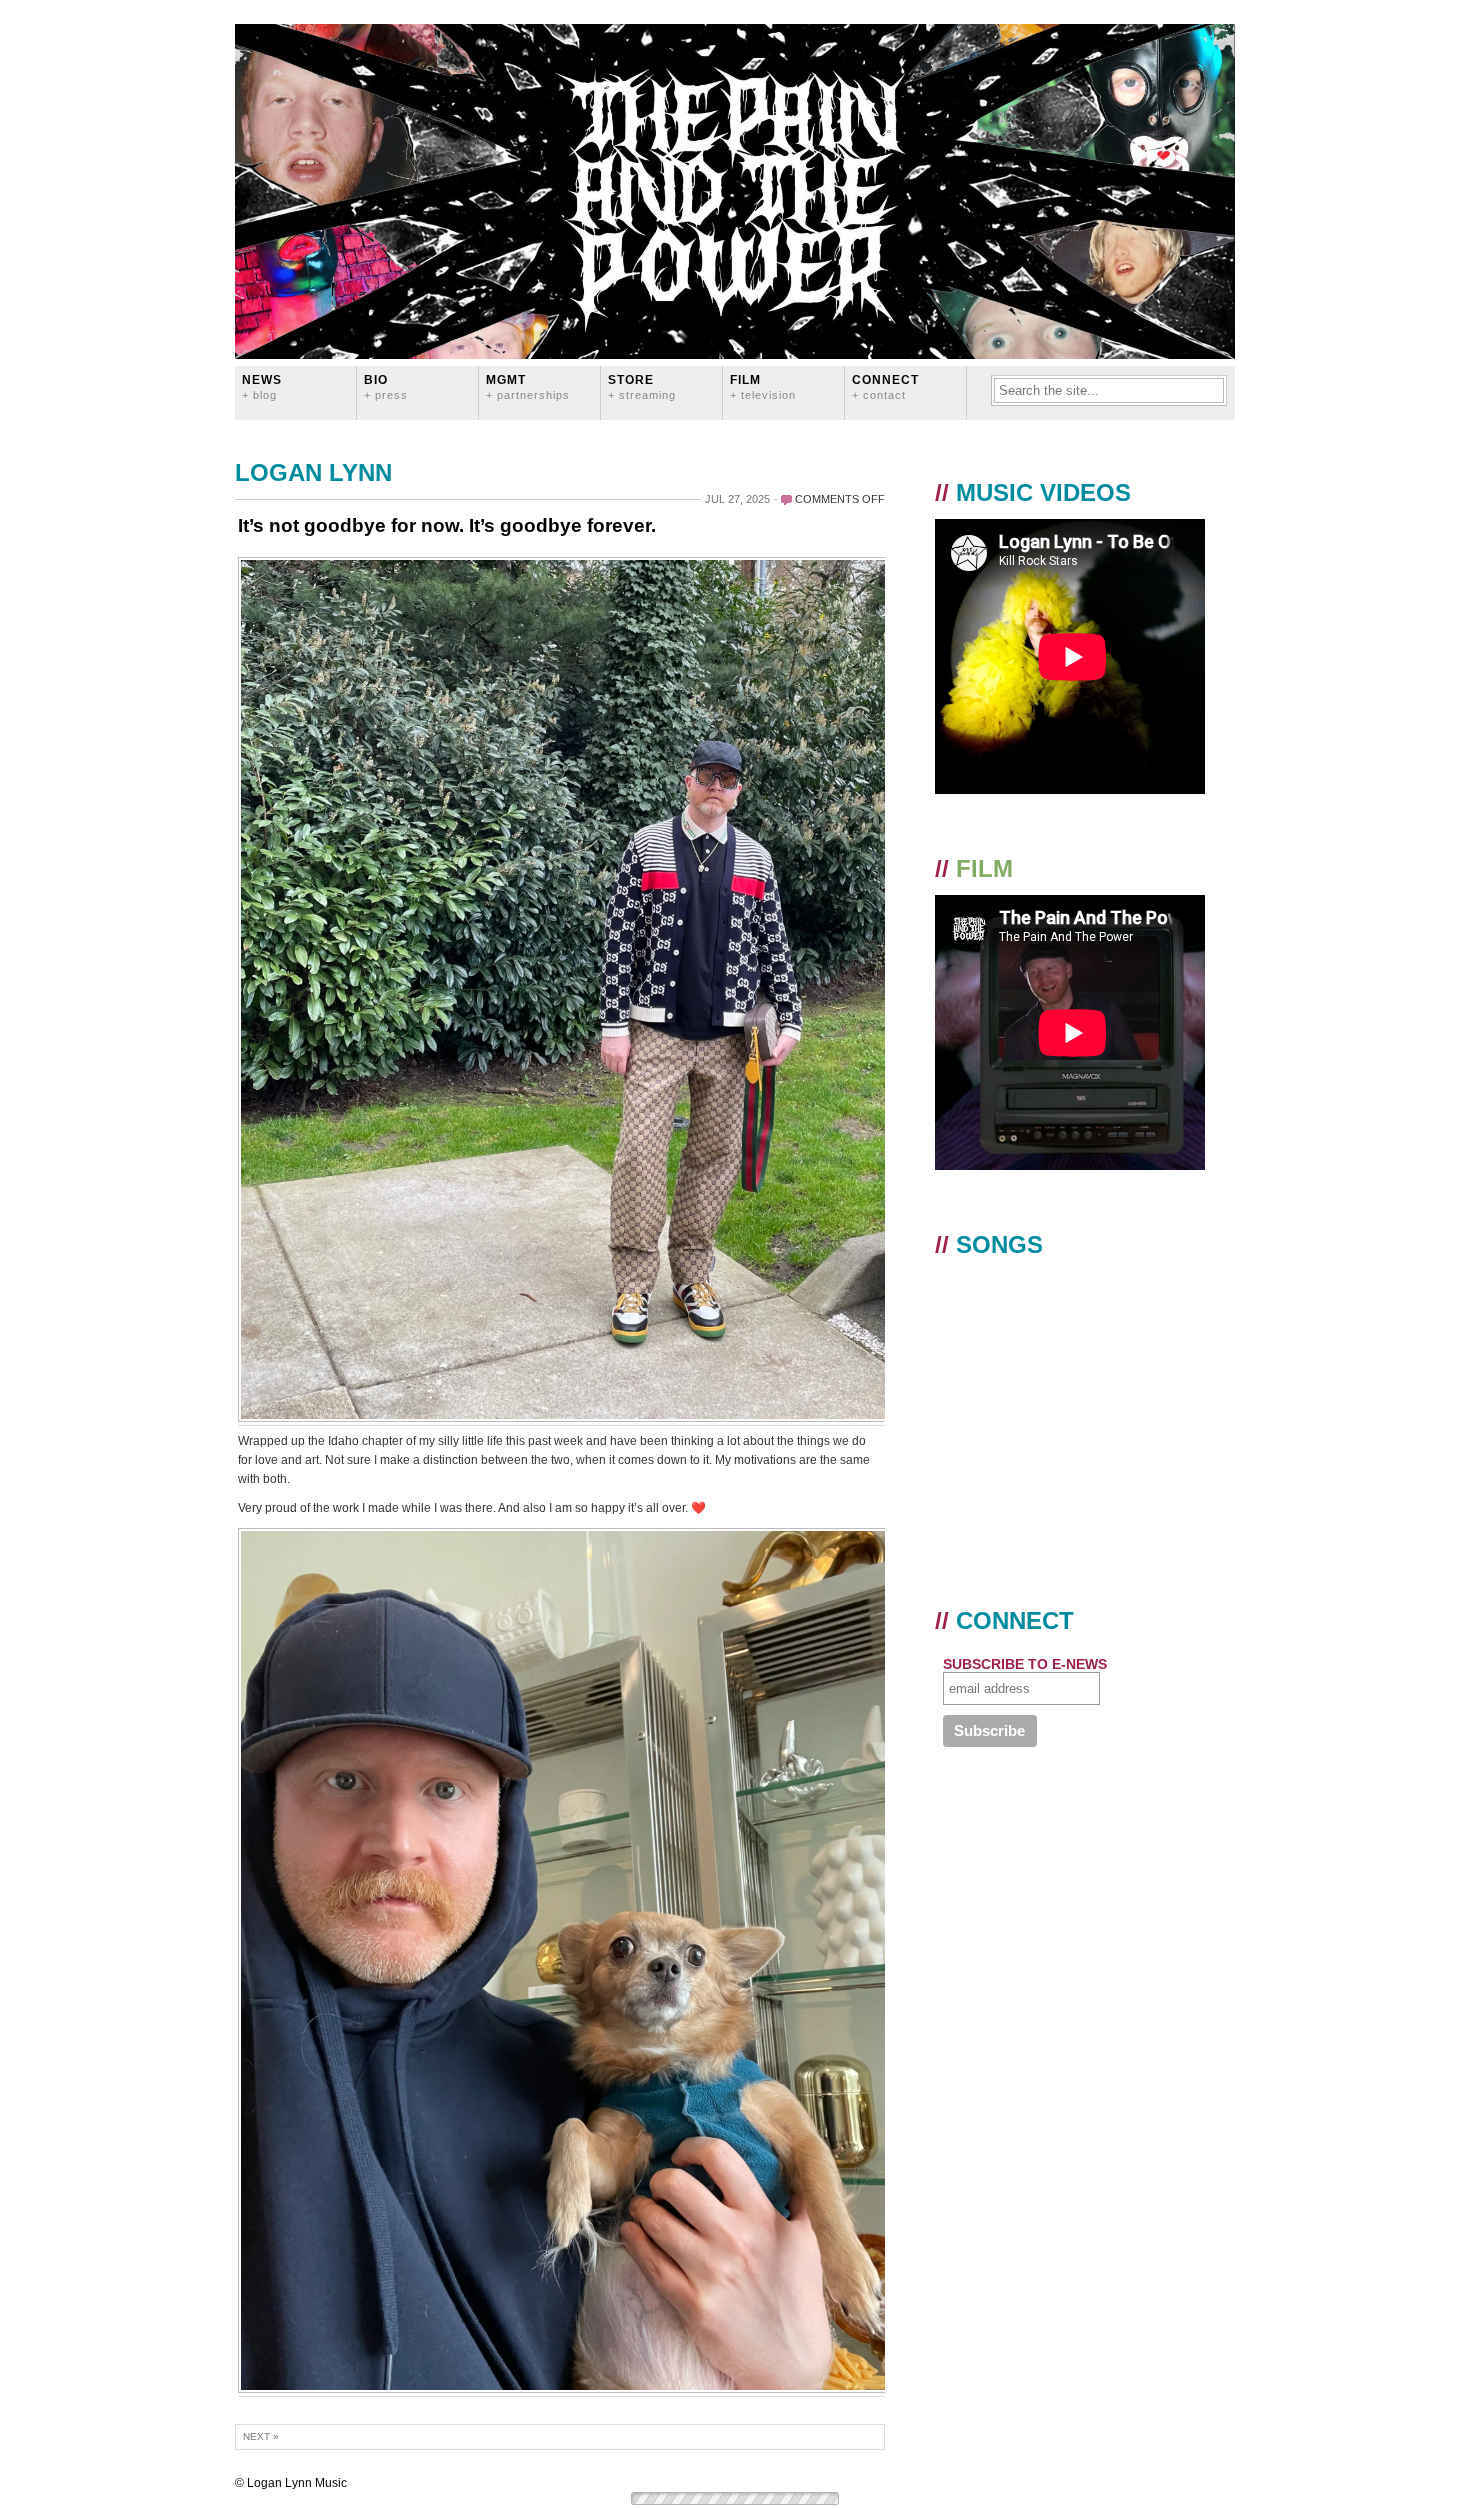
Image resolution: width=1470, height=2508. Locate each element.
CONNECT (885, 386)
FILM (763, 386)
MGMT (528, 386)
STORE (642, 386)
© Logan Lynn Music (291, 2483)
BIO (386, 386)
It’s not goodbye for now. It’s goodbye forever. (447, 525)
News (262, 386)
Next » (261, 2436)
